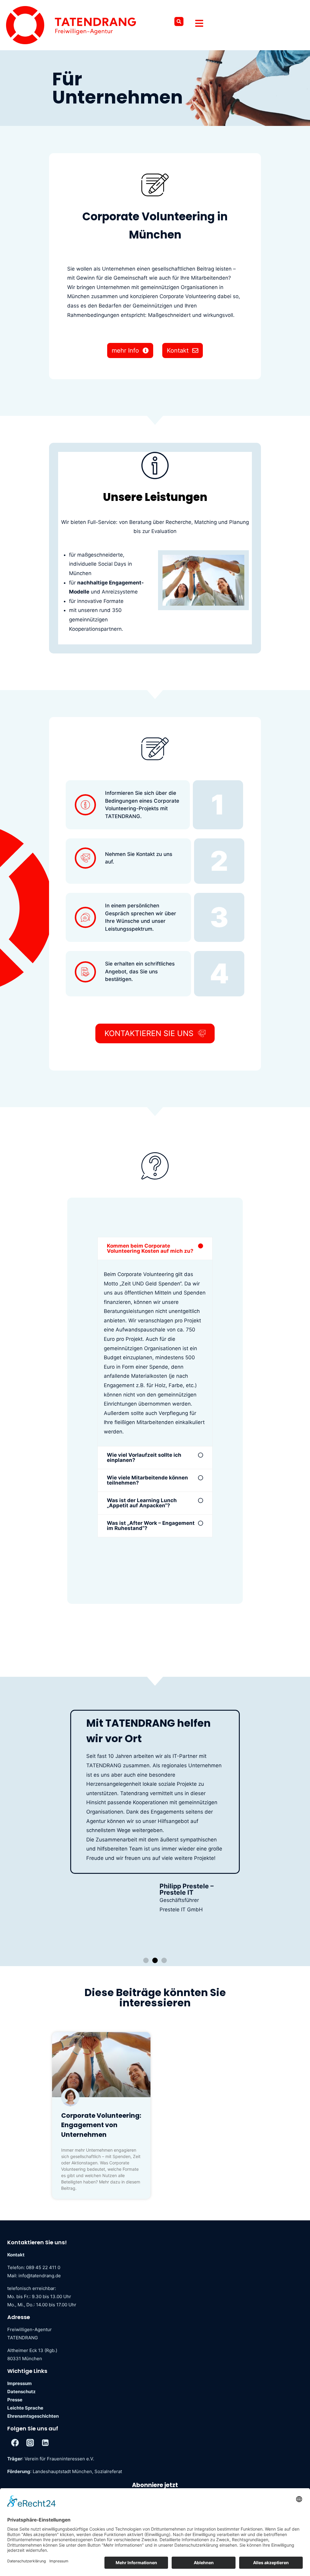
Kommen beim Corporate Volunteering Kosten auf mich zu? (150, 1248)
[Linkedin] (45, 2443)
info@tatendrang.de (40, 2276)
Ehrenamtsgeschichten (33, 2416)
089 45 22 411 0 (43, 2267)
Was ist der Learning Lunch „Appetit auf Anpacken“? (142, 1503)
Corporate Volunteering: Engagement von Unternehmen (101, 2125)
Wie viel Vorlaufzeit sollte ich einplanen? (144, 1457)
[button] (179, 21)
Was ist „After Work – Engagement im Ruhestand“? (151, 1526)
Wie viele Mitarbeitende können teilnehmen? (147, 1480)
